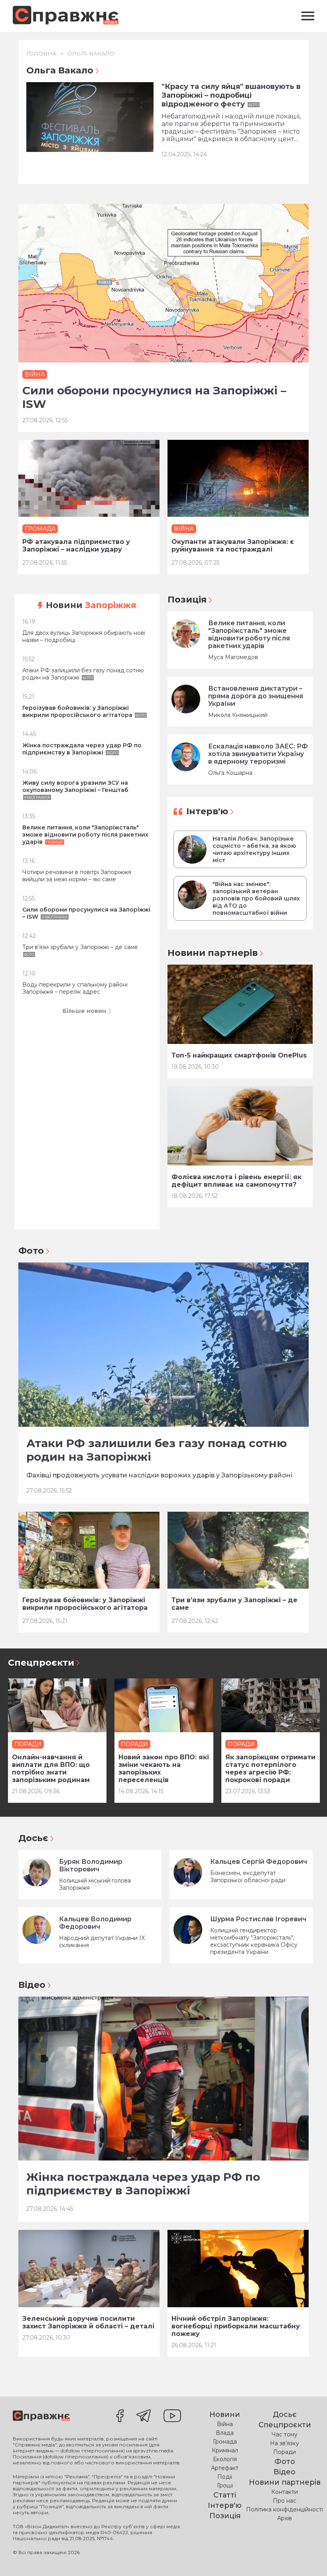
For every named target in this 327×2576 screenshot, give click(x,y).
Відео (32, 1985)
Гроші (225, 2485)
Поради (285, 2452)
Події (225, 2477)
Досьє (33, 1838)
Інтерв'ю (207, 811)
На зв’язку (285, 2443)
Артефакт (225, 2468)
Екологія (225, 2459)
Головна (41, 53)
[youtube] (172, 2416)
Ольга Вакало (91, 53)
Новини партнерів (213, 953)
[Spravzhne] (66, 16)
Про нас (285, 2501)
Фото (31, 1251)
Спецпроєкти (41, 1663)
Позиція (187, 600)
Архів (285, 2518)
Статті (225, 2495)
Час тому (285, 2434)
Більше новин (84, 1011)
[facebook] (120, 2416)
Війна (225, 2424)
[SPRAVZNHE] (41, 2416)
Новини (91, 605)
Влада (225, 2433)
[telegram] (144, 2416)
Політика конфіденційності (285, 2509)
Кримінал (225, 2450)
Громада (225, 2442)
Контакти (285, 2492)
